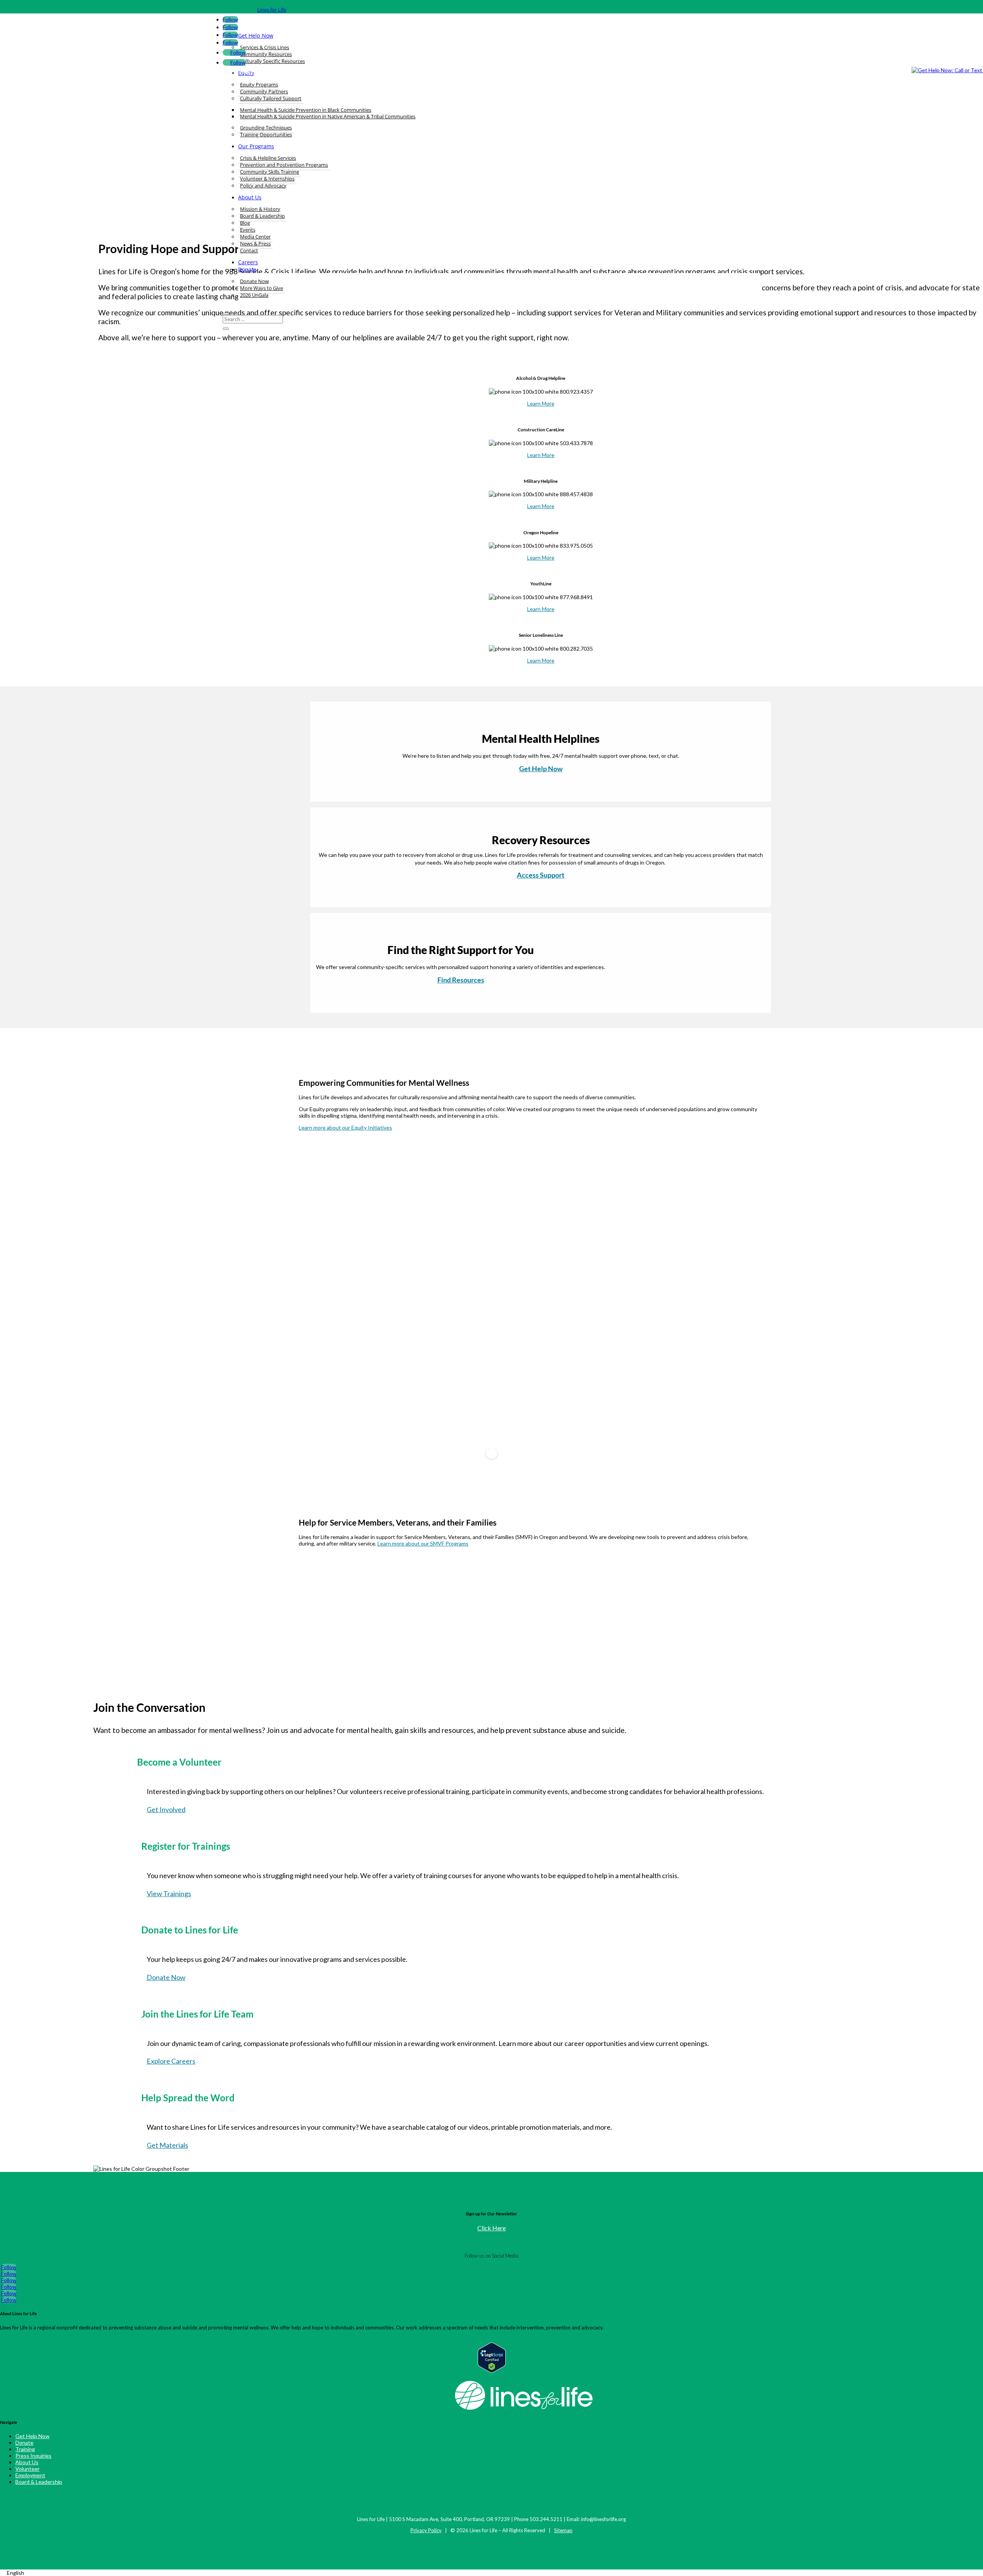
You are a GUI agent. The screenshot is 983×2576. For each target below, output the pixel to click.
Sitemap (563, 2530)
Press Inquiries (33, 2456)
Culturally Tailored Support (271, 98)
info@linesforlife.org (603, 2519)
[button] (313, 1317)
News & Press (255, 244)
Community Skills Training (270, 172)
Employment (30, 2475)
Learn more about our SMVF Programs (423, 1543)
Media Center (255, 237)
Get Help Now (541, 769)
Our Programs (256, 146)
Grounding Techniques (266, 128)
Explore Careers (171, 2061)
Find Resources (461, 980)
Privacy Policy (426, 2530)
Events (248, 230)
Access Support (541, 875)
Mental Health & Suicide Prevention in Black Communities (306, 110)
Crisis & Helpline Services (268, 158)
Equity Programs (259, 84)
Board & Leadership (262, 216)
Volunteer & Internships (267, 179)
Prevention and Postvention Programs (284, 165)
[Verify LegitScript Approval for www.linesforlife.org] (492, 2371)
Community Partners (264, 91)
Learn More (541, 403)
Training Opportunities (266, 134)
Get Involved (166, 1809)
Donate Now (254, 281)
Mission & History (260, 209)
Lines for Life (272, 10)
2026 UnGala (254, 295)
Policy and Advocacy (263, 186)
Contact (249, 250)
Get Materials (167, 2145)
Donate (247, 269)
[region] (491, 1322)
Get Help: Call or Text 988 (263, 72)
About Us (250, 197)
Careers (248, 262)
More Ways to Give (261, 288)
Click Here (491, 2228)
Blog (245, 223)
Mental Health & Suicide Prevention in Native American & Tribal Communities (328, 116)
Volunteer (27, 2469)
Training (25, 2449)
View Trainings (169, 1893)
